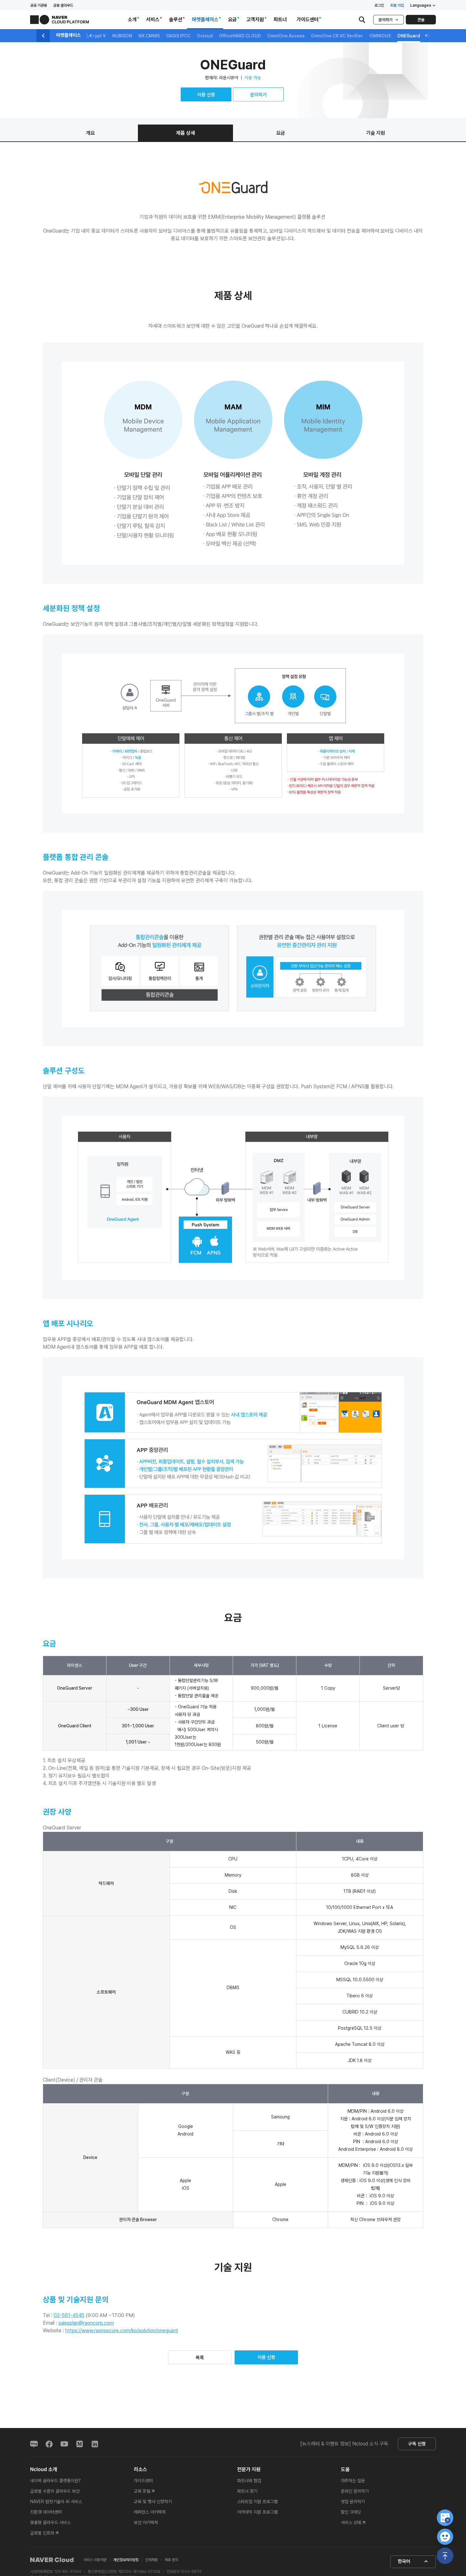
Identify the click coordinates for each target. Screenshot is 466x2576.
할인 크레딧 (351, 2512)
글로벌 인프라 (42, 2533)
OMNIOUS (380, 36)
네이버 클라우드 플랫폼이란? (55, 2481)
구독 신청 (417, 2444)
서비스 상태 (351, 2522)
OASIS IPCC (178, 36)
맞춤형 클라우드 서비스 (50, 2522)
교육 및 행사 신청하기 (153, 2502)
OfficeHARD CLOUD (240, 36)
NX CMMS (149, 36)
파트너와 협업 (249, 2481)
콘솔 (421, 20)
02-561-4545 (69, 2315)
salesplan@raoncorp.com (86, 2323)
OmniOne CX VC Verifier (337, 36)
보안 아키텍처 (146, 2522)
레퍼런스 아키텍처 (150, 2512)
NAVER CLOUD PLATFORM (60, 20)
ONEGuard (409, 36)
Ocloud (205, 36)
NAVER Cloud (52, 2560)
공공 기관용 (39, 5)
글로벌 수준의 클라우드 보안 (55, 2491)
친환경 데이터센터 (46, 2512)
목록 (200, 2358)
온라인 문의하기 (355, 2491)
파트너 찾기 (247, 2491)
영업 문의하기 (353, 2502)
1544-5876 (191, 2572)
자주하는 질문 (353, 2481)
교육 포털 (142, 2491)
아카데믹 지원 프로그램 (257, 2512)
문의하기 (385, 20)
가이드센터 (143, 2481)
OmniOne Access (286, 36)
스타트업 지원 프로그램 (257, 2502)
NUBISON (122, 36)
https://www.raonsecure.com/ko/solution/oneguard (122, 2331)
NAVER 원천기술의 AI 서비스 (56, 2502)
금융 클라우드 (63, 5)
